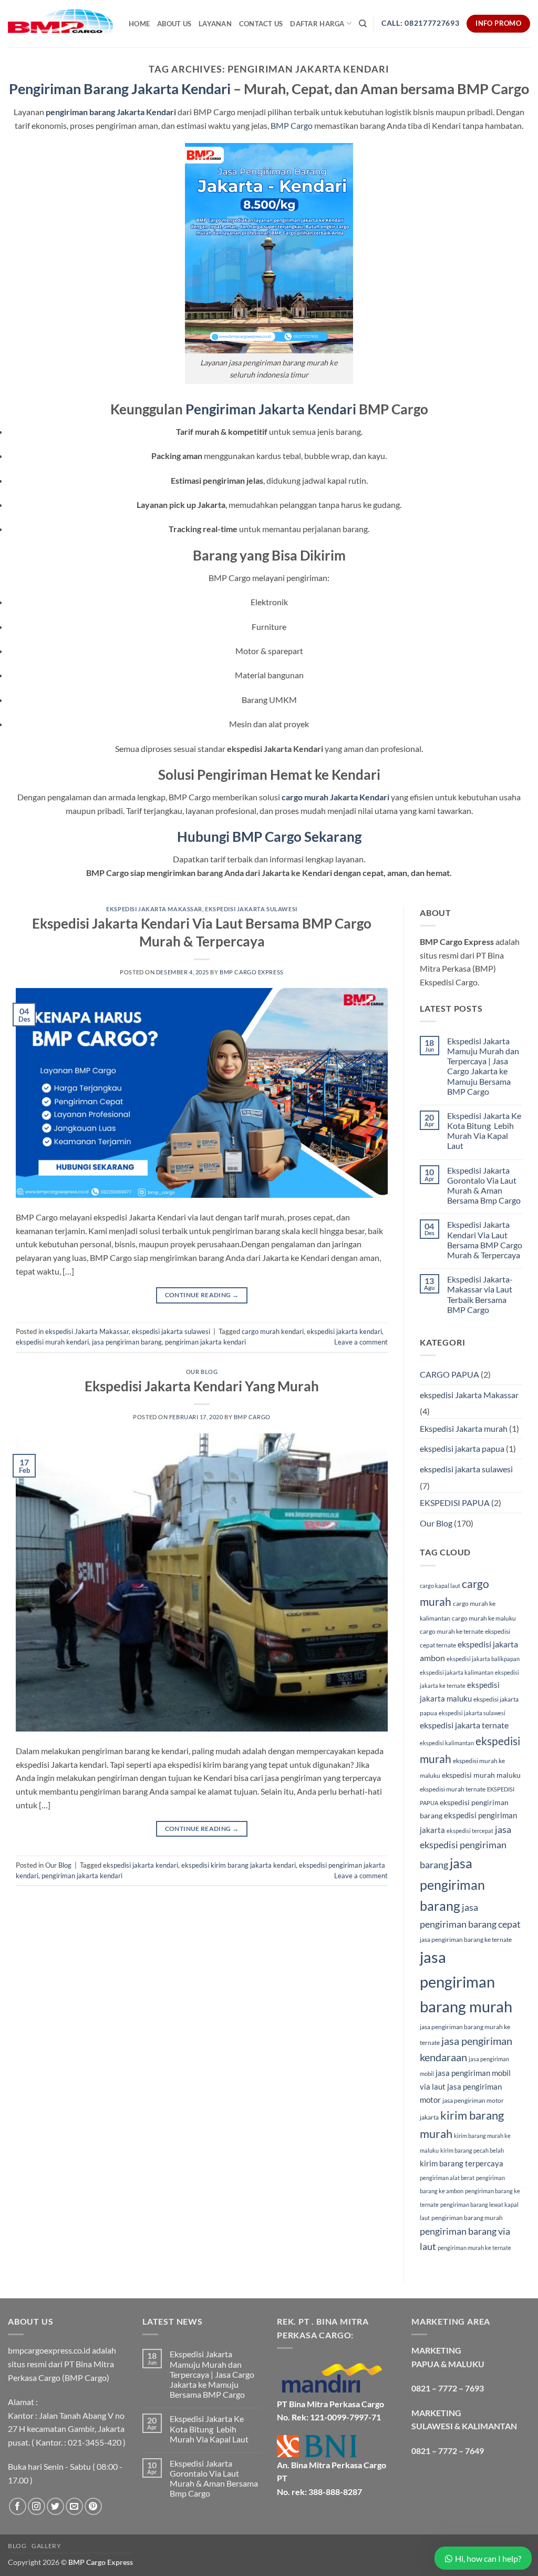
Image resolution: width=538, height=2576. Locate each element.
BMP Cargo (292, 125)
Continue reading (202, 1295)
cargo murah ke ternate (452, 1631)
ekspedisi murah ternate (453, 1789)
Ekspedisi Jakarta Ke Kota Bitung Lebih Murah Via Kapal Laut (484, 1131)
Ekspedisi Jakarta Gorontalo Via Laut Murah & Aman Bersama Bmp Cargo (484, 1185)
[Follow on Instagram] (37, 2506)
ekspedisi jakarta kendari (344, 1331)
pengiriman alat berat (447, 2178)
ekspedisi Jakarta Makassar (154, 909)
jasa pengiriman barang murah (466, 1982)
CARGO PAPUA (449, 1374)
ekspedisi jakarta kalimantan (457, 1672)
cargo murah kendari (273, 1331)
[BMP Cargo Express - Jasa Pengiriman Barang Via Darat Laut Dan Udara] (60, 23)
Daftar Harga (317, 24)
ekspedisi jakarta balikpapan (483, 1659)
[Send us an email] (74, 2506)
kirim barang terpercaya (462, 2163)
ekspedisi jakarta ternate (464, 1725)
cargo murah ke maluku (484, 1618)
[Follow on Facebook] (18, 2506)
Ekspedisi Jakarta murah (464, 1428)
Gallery (46, 2546)
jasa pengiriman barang (127, 1342)
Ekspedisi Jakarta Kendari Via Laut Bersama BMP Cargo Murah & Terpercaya (485, 1240)
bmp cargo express (252, 972)
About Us (174, 24)
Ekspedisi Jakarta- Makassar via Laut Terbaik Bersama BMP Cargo (480, 1294)
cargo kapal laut (440, 1586)
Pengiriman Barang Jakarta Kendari (120, 89)
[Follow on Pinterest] (93, 2506)
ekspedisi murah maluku (481, 1775)
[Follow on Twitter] (55, 2506)
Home (139, 24)
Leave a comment (361, 1342)
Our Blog (202, 1372)
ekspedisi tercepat (470, 1831)
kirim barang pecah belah (472, 2150)
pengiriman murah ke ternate (474, 2248)
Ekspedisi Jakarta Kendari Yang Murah (202, 1386)
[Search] (363, 24)
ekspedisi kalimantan (447, 1743)
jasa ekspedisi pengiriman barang (465, 1847)
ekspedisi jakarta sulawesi (251, 909)
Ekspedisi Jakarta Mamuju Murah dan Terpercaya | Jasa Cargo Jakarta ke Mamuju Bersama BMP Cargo (483, 1066)
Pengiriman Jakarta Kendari (271, 409)
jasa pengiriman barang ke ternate (466, 1939)
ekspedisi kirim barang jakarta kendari (239, 1865)
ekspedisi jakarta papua (462, 1448)
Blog (17, 2546)
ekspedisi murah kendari (52, 1342)
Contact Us (261, 24)
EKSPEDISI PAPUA (455, 1503)
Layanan (215, 24)
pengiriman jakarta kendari (205, 1342)
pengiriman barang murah (467, 2218)
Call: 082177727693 (420, 23)
